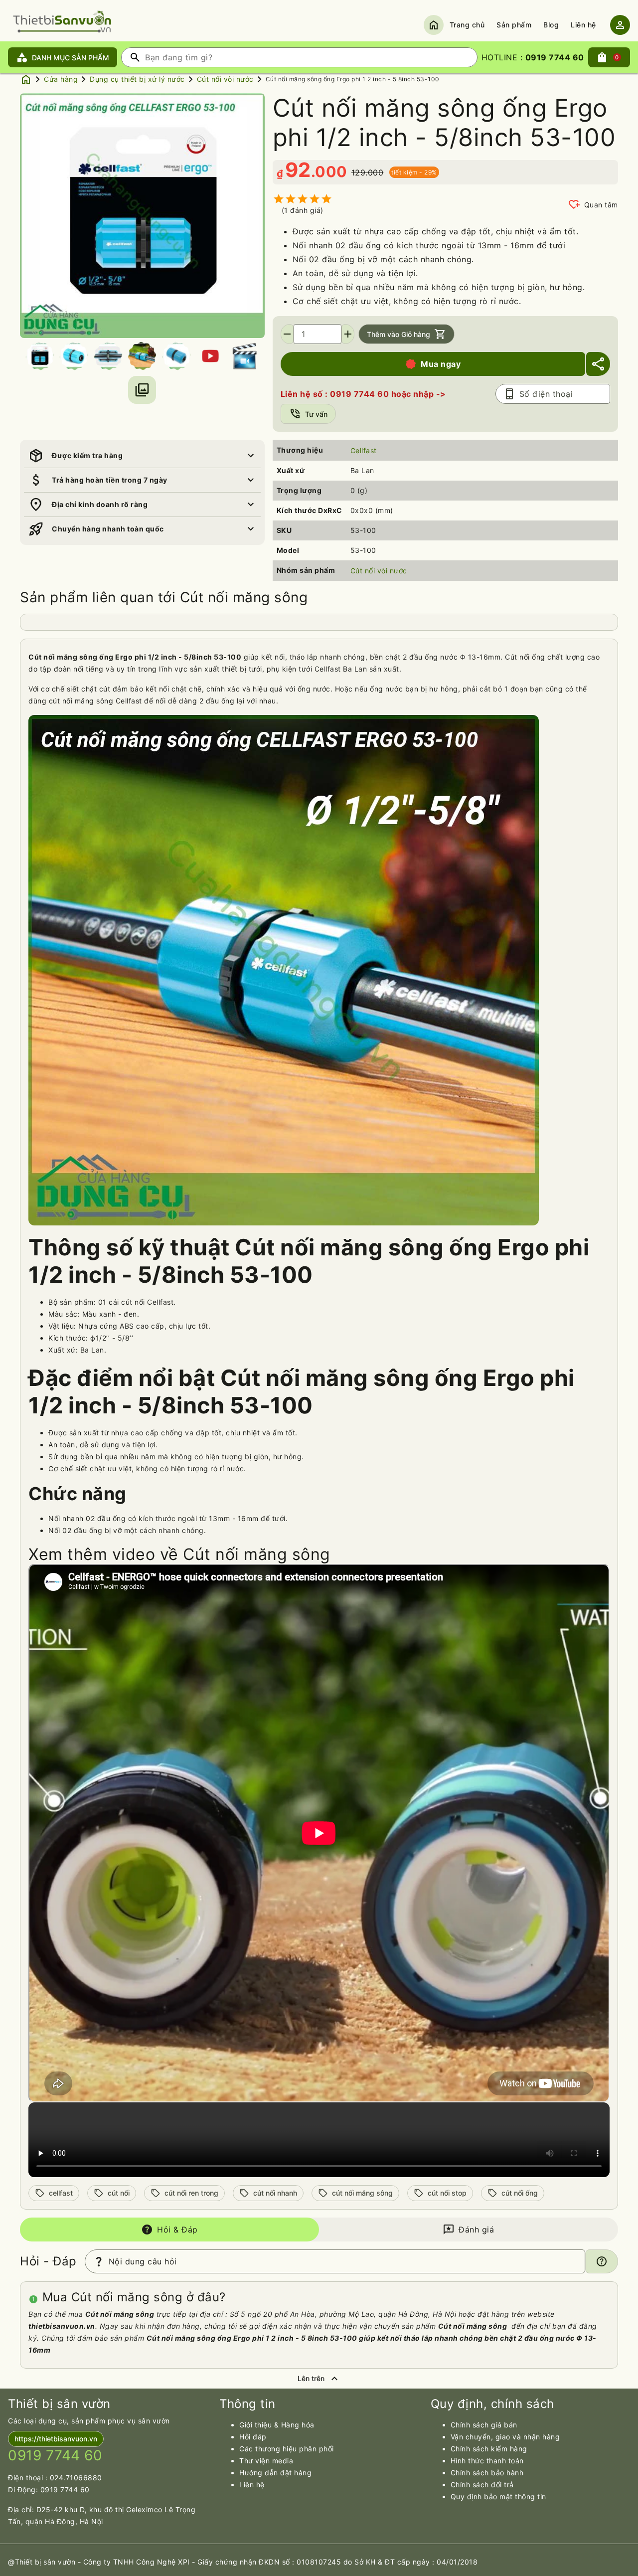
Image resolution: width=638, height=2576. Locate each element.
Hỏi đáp (253, 2437)
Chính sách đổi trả (482, 2485)
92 (298, 170)
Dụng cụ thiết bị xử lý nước (137, 79)
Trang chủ (467, 25)
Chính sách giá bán (484, 2425)
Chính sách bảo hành (487, 2473)
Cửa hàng (61, 79)
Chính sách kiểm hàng (489, 2449)
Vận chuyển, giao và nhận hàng (505, 2437)
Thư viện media (266, 2461)
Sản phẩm (514, 25)
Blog (551, 25)
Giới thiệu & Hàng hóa (277, 2425)
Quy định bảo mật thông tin (498, 2496)
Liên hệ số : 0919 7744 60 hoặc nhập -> (363, 394)
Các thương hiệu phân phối (287, 2449)
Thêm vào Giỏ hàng (406, 334)
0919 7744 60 (65, 2490)
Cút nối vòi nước (225, 79)
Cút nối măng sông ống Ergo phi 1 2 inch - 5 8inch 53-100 (353, 79)
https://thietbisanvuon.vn (56, 2439)
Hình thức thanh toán (487, 2461)
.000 (329, 172)
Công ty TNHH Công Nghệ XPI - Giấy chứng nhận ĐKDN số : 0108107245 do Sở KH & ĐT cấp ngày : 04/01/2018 (281, 2562)
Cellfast (364, 450)
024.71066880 (76, 2478)
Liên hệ (583, 25)
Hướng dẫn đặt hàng (275, 2473)
